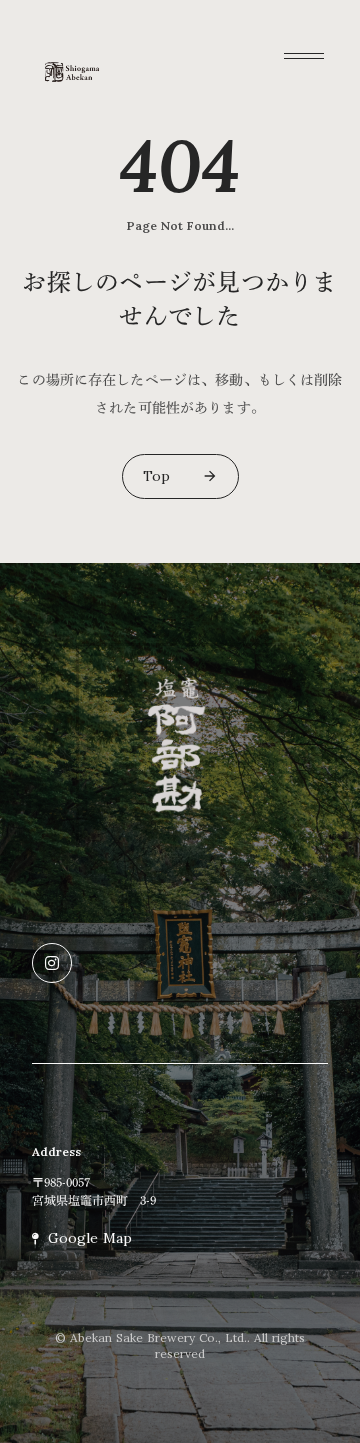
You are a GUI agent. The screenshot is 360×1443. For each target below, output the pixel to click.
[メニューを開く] (304, 56)
